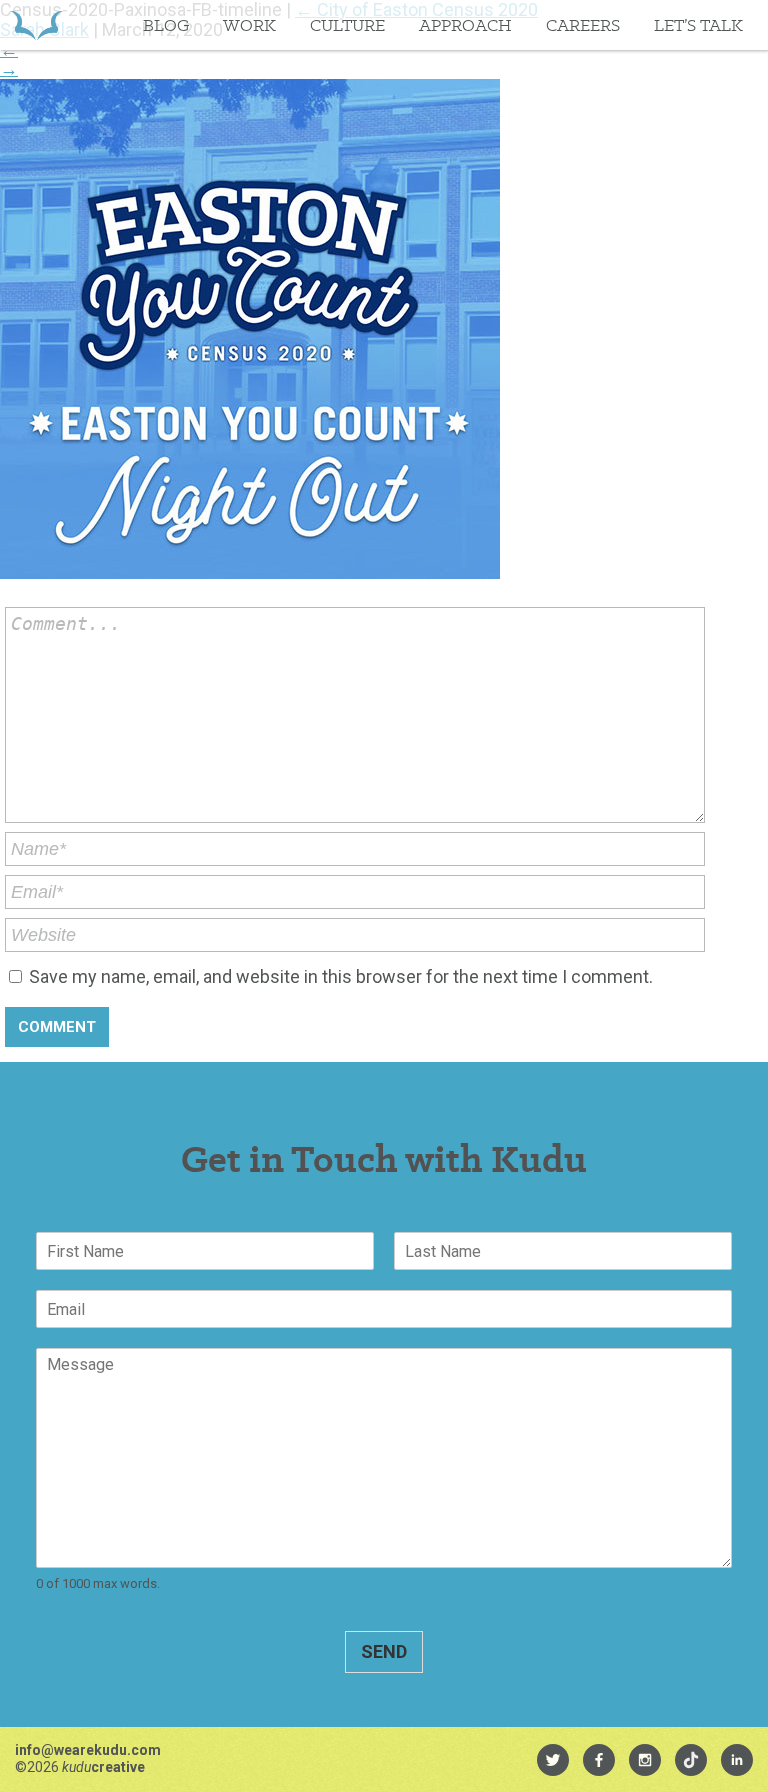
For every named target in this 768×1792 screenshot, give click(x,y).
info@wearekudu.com (88, 1750)
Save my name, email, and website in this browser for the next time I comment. (341, 976)
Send (384, 1651)
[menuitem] (553, 1760)
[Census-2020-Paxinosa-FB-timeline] (250, 572)
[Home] (36, 25)
